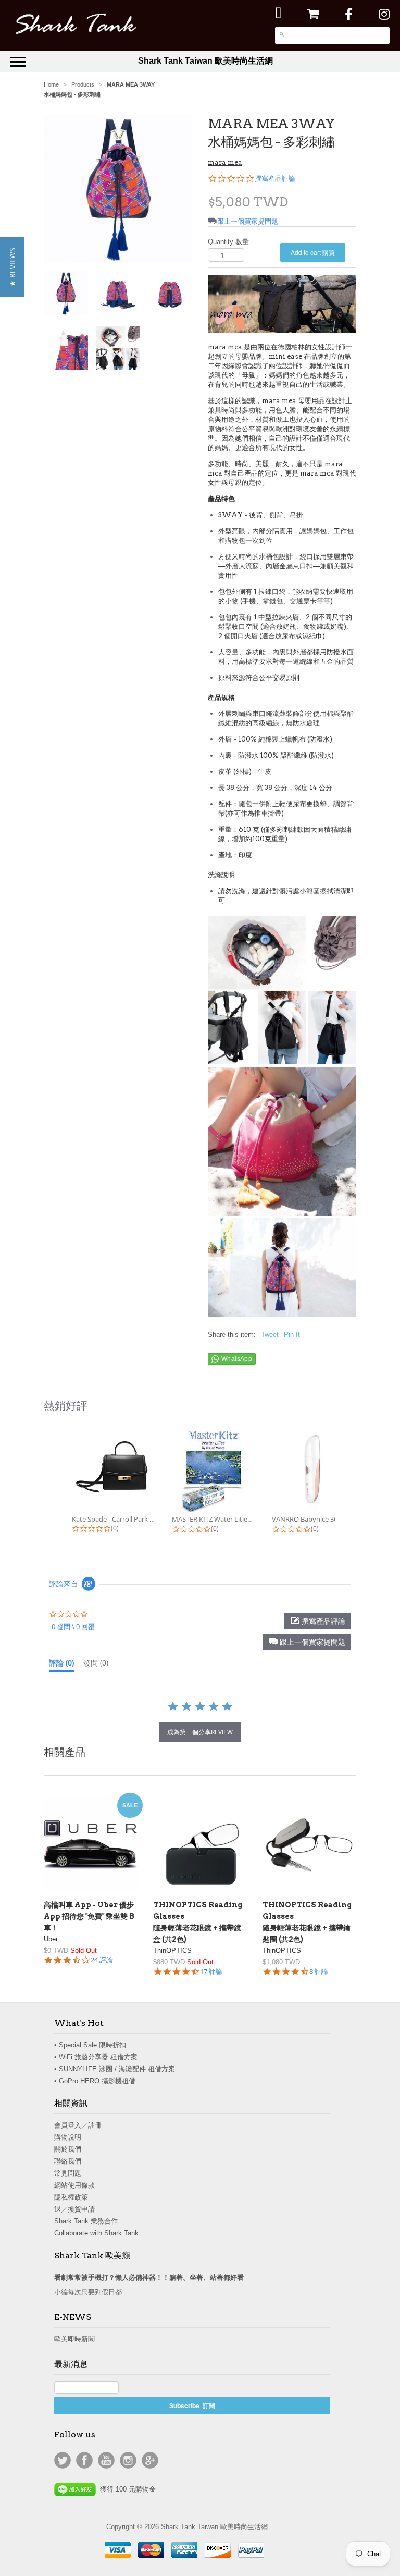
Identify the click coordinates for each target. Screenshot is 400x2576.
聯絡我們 (68, 2161)
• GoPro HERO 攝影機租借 (95, 2081)
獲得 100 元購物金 (126, 2489)
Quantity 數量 (228, 242)
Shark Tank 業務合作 (86, 2221)
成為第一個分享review (200, 1732)
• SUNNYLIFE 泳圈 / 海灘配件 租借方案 (115, 2069)
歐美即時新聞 (74, 2339)
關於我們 (68, 2149)
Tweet (270, 1335)
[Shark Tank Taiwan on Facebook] (349, 14)
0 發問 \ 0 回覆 (73, 1626)
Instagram (128, 2460)
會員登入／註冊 (78, 2125)
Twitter (63, 2460)
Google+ (150, 2460)
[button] (307, 1642)
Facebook (84, 2460)
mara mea (225, 162)
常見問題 (68, 2173)
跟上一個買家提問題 (248, 221)
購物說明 (68, 2137)
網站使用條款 (74, 2185)
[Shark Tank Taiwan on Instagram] (384, 14)
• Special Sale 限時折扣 (90, 2045)
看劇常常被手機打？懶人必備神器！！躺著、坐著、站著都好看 (149, 2277)
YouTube (106, 2460)
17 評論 (211, 1971)
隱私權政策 (71, 2197)
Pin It (292, 1335)
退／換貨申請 (74, 2209)
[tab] (61, 1665)
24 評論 (102, 1960)
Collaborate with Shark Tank (96, 2233)
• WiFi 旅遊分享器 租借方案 (96, 2057)
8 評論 (319, 1971)
